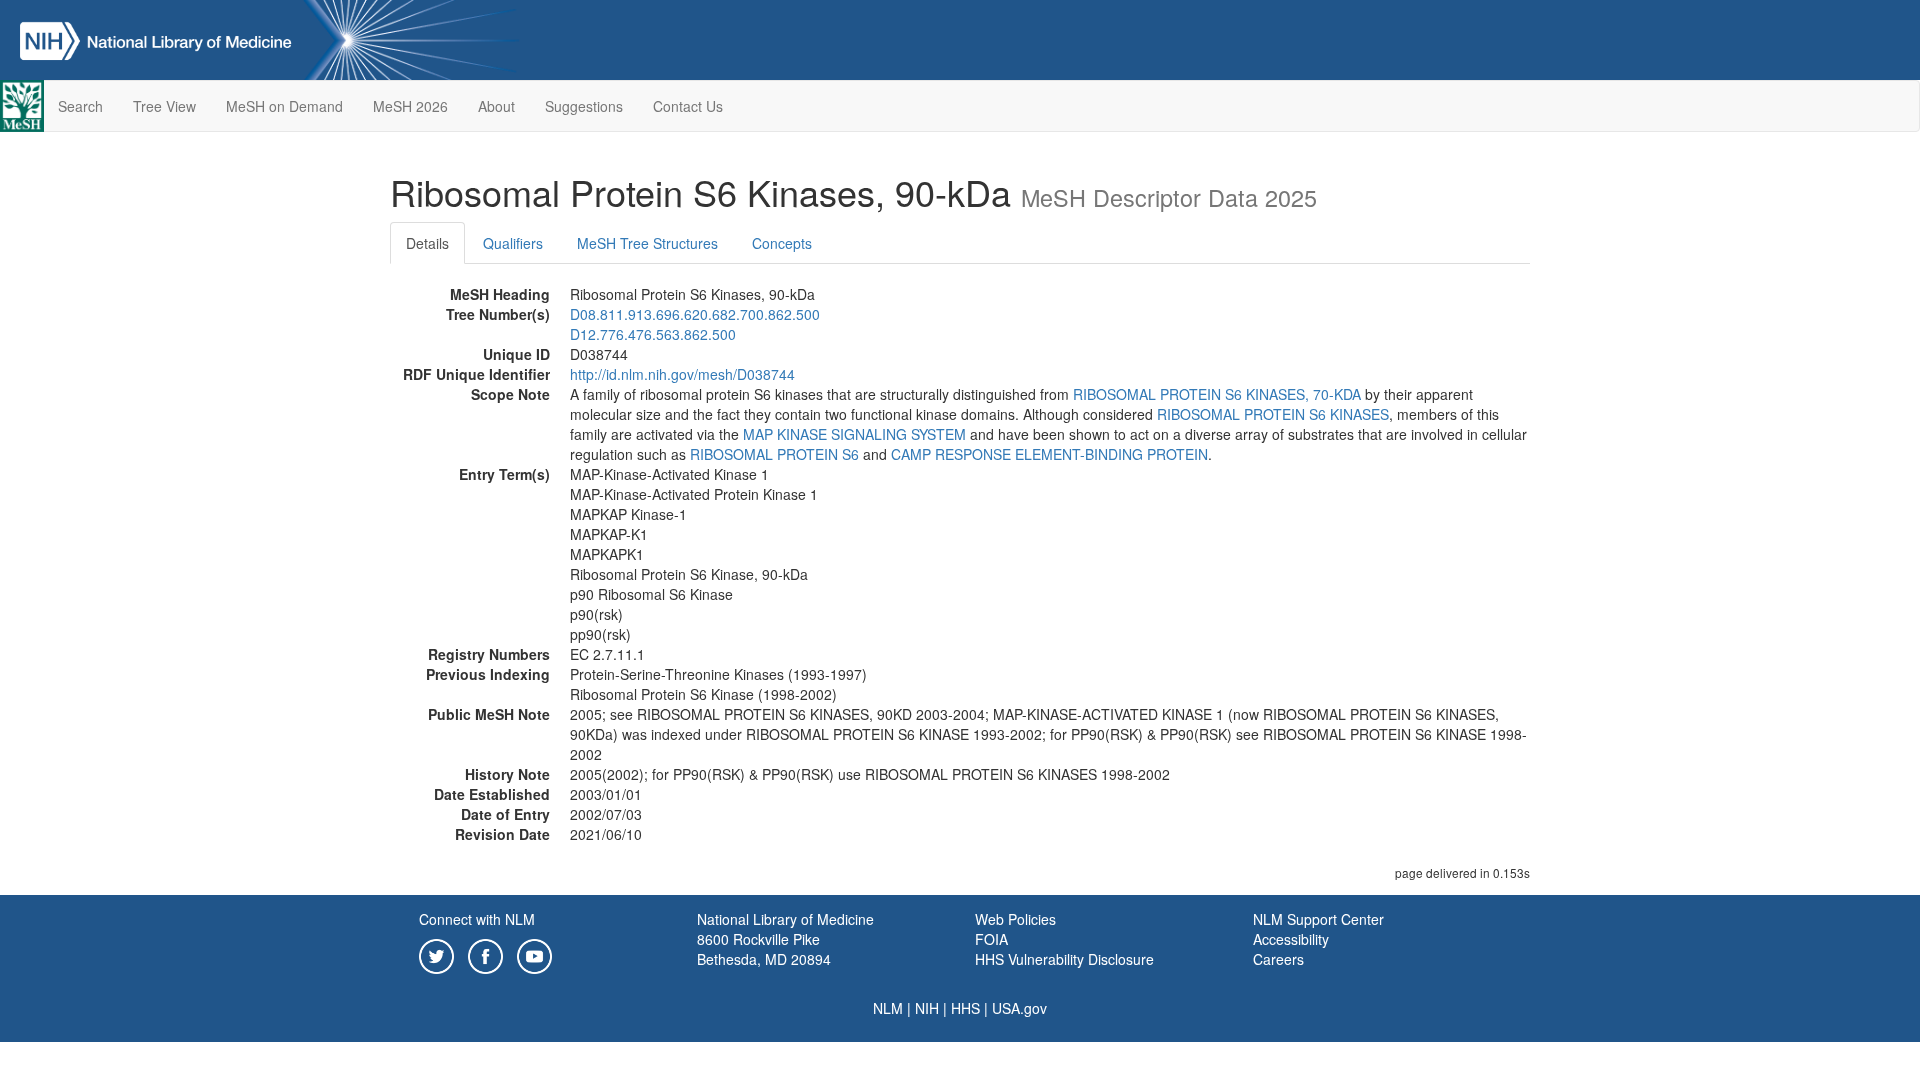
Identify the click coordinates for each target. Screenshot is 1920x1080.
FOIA (991, 939)
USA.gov (1019, 1008)
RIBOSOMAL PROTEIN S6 (774, 454)
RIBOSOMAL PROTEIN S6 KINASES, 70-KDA (1217, 394)
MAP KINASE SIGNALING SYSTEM (854, 434)
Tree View (164, 106)
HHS (965, 1008)
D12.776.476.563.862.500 (653, 334)
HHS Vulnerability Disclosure (1064, 959)
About (496, 106)
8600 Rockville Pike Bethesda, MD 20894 (764, 949)
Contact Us (688, 106)
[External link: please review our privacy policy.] (436, 954)
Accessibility (1291, 939)
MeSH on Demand (284, 106)
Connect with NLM (477, 919)
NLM (888, 1008)
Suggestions (584, 106)
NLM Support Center (1318, 919)
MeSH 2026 (410, 106)
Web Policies (1015, 919)
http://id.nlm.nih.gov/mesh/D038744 (682, 374)
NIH (927, 1008)
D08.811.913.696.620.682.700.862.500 (695, 314)
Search (80, 106)
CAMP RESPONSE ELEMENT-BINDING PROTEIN (1049, 454)
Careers (1278, 959)
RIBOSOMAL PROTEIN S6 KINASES (1273, 414)
